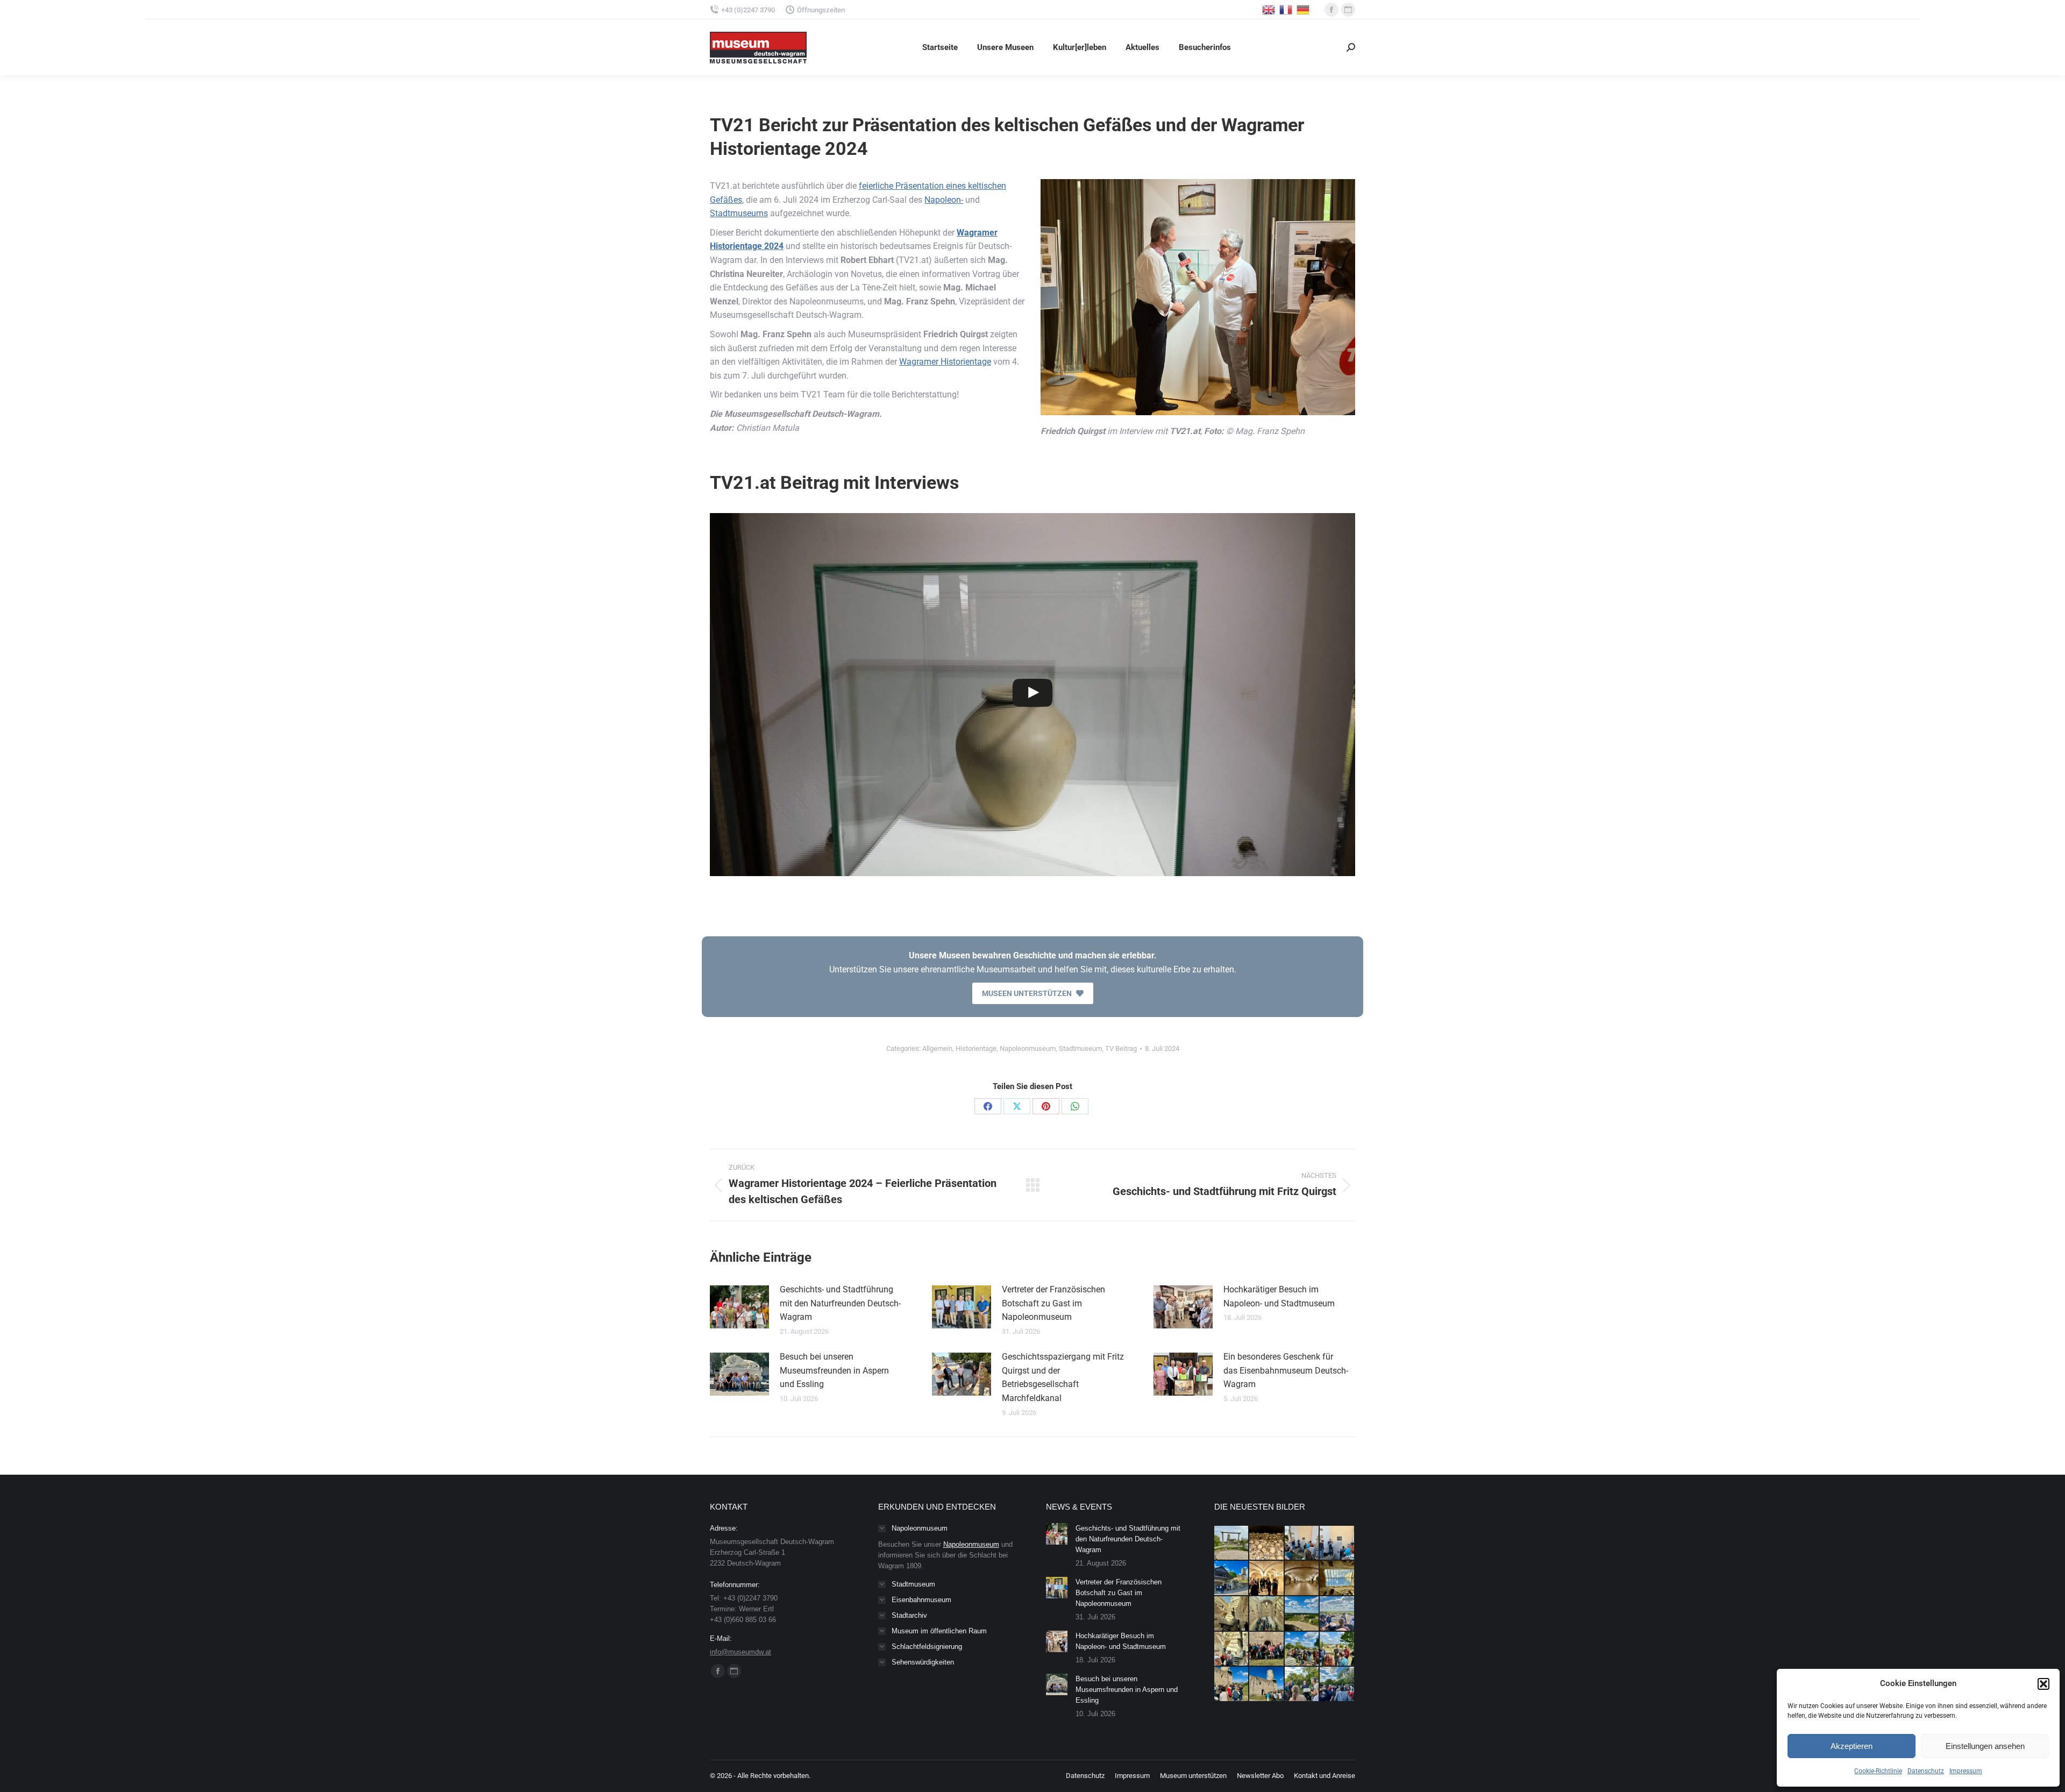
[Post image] (739, 1307)
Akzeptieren (1852, 1746)
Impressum (1966, 1771)
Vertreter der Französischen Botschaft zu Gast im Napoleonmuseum (1053, 1303)
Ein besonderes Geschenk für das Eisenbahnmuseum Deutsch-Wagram (1286, 1370)
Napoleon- (944, 200)
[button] (2043, 1684)
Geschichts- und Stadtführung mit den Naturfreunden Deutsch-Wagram (840, 1303)
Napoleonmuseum (1028, 1048)
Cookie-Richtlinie (1878, 1771)
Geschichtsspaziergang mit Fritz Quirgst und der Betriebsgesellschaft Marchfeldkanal (1063, 1377)
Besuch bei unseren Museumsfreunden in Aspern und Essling (834, 1370)
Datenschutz (1926, 1771)
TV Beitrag (1121, 1048)
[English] (1269, 9)
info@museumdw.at (740, 1652)
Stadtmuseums (739, 213)
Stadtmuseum (1080, 1048)
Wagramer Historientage (945, 362)
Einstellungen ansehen (1985, 1746)
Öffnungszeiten (821, 10)
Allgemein (937, 1048)
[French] (1286, 9)
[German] (1304, 9)
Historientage (976, 1048)
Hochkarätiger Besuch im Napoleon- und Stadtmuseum (1279, 1296)
